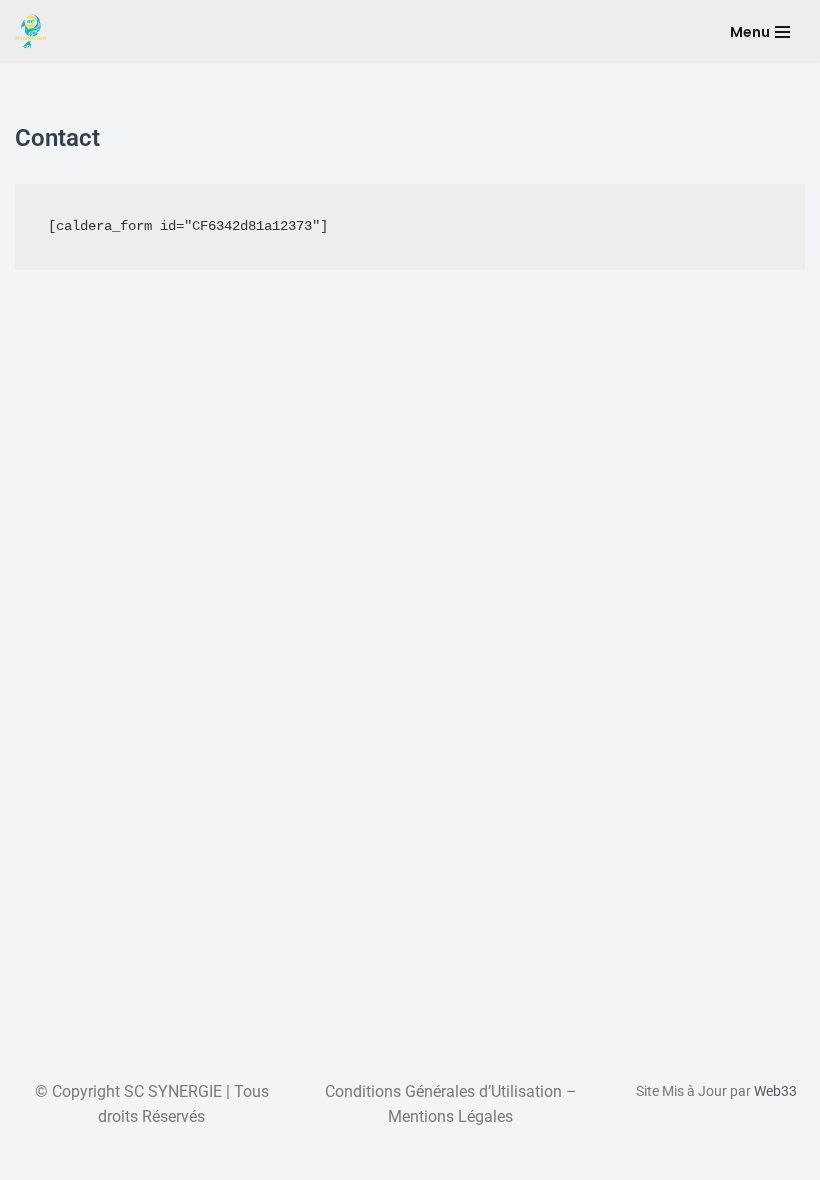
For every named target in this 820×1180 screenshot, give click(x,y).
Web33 (775, 1091)
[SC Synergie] (31, 31)
